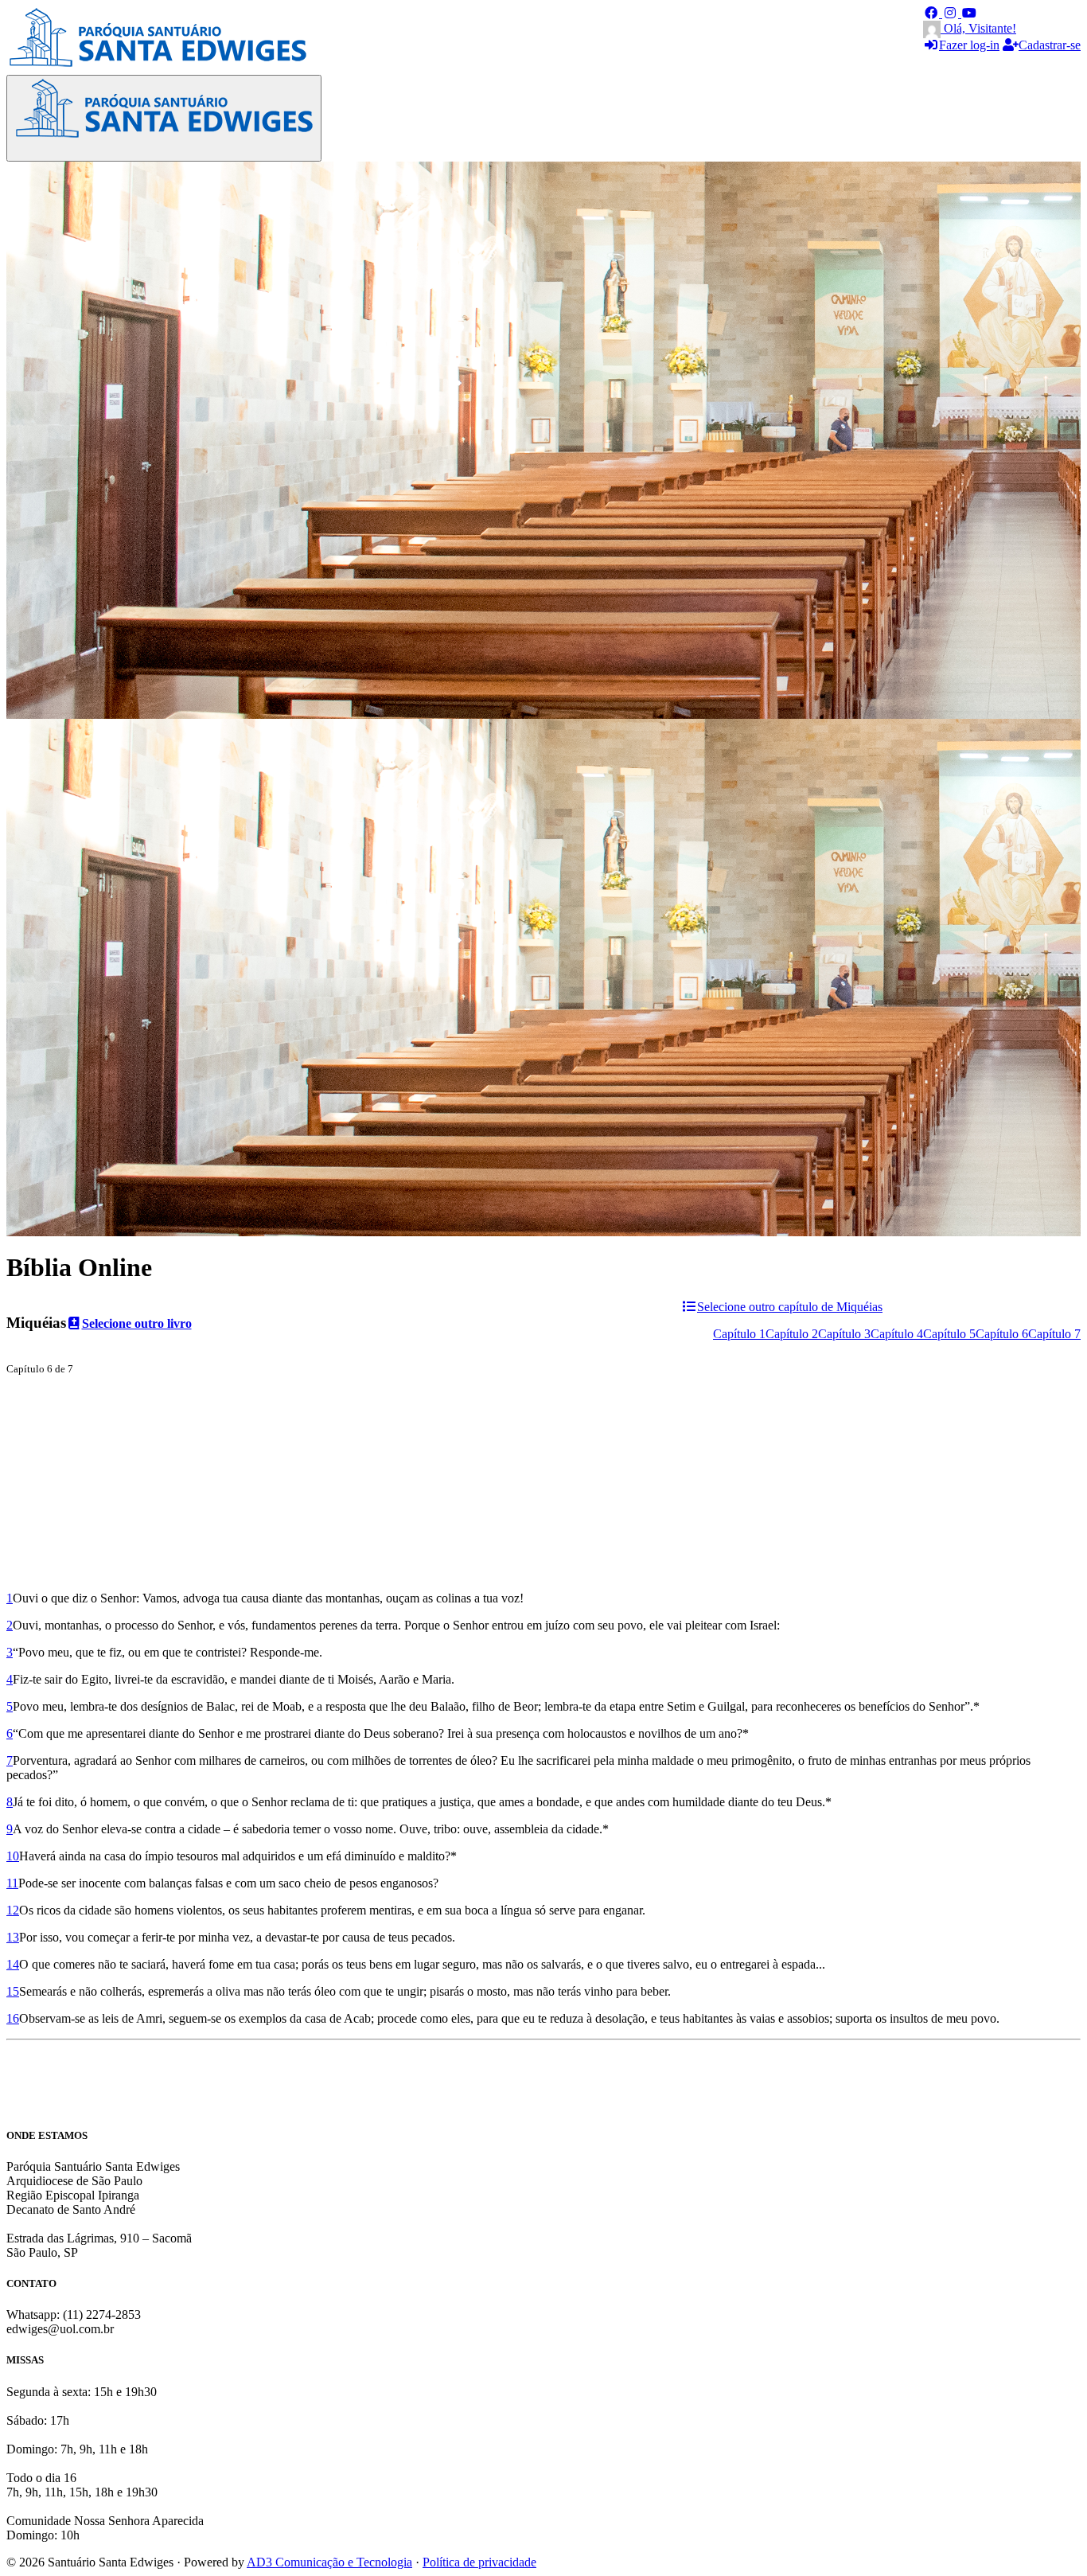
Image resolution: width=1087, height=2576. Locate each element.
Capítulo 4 (897, 1334)
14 (13, 1964)
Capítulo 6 (1002, 1334)
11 (12, 1883)
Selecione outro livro (137, 1323)
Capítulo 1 (739, 1334)
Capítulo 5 (949, 1334)
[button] (933, 13)
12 (13, 1910)
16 (13, 2018)
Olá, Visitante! (978, 28)
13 (13, 1937)
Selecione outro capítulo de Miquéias (790, 1307)
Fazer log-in (969, 45)
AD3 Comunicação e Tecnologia (329, 2562)
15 (13, 1991)
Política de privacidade (479, 2562)
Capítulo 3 (844, 1334)
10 (13, 1856)
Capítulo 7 (1054, 1334)
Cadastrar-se (1050, 45)
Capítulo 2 (792, 1334)
